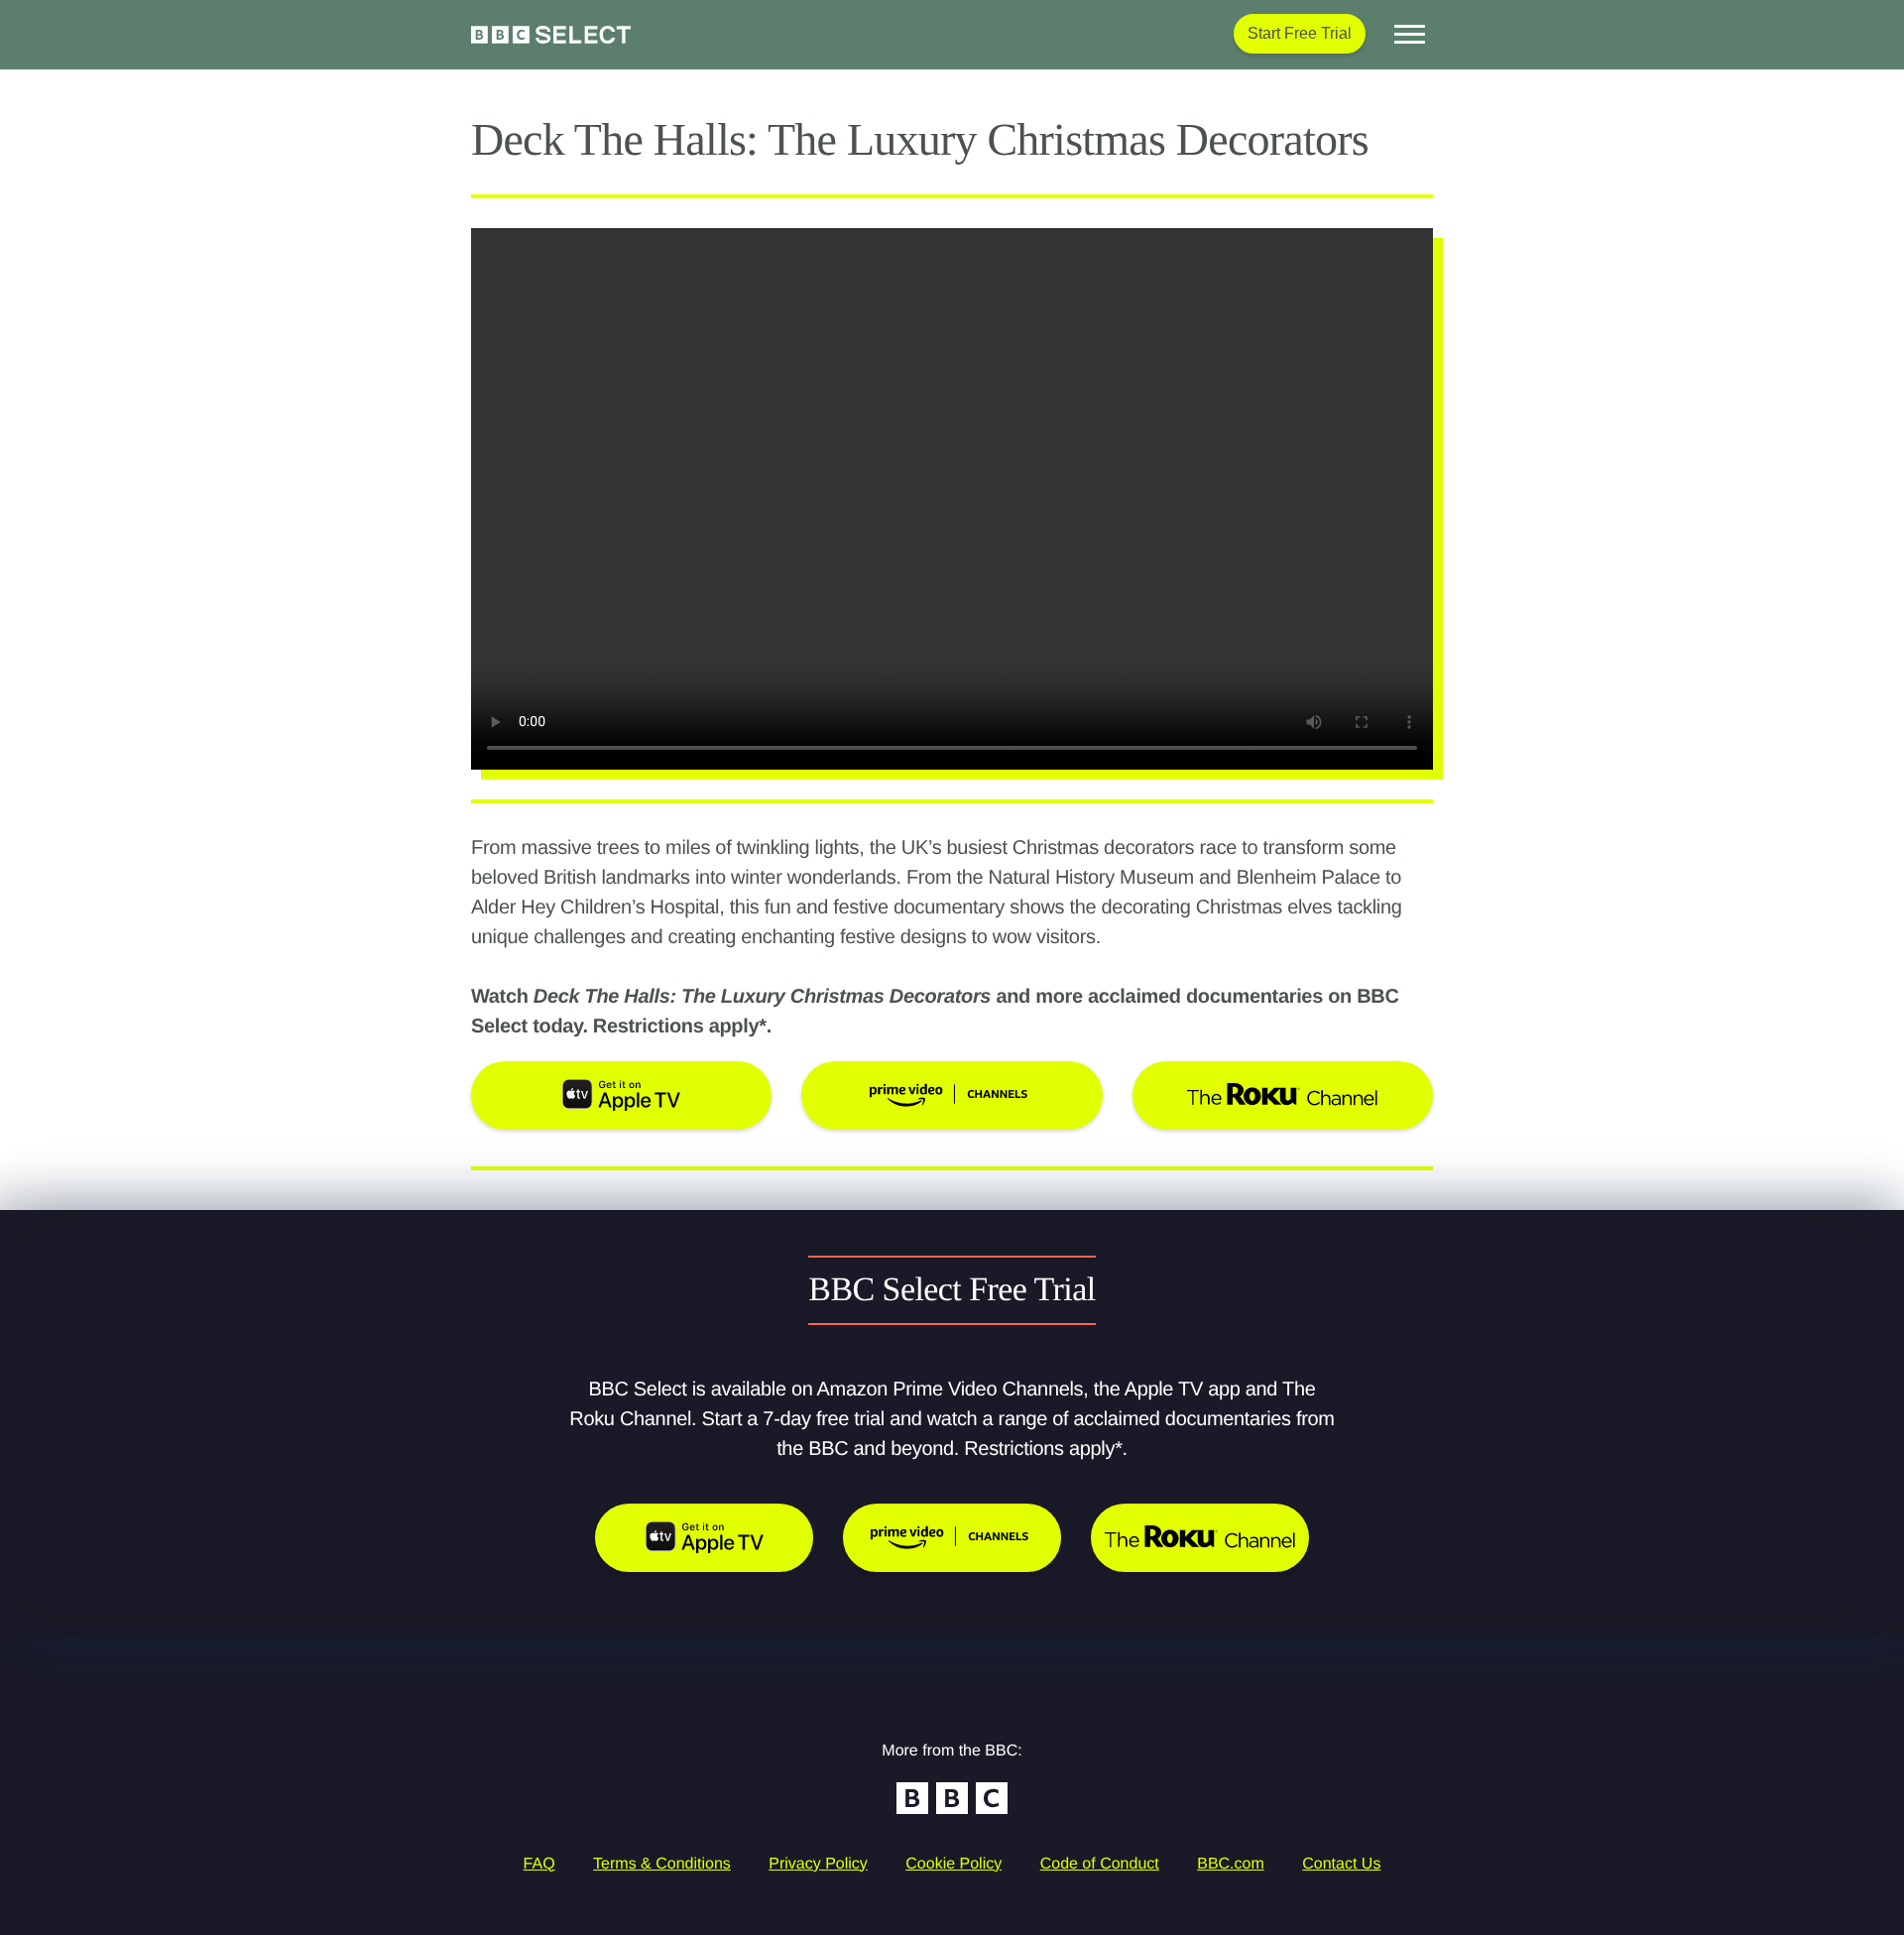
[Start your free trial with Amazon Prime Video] (952, 1538)
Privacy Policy (818, 1864)
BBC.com (1231, 1864)
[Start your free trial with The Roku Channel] (1200, 1538)
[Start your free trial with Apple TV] (704, 1538)
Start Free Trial (1300, 33)
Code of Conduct (1100, 1864)
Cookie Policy (953, 1864)
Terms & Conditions (662, 1864)
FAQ (539, 1864)
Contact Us (1341, 1864)
